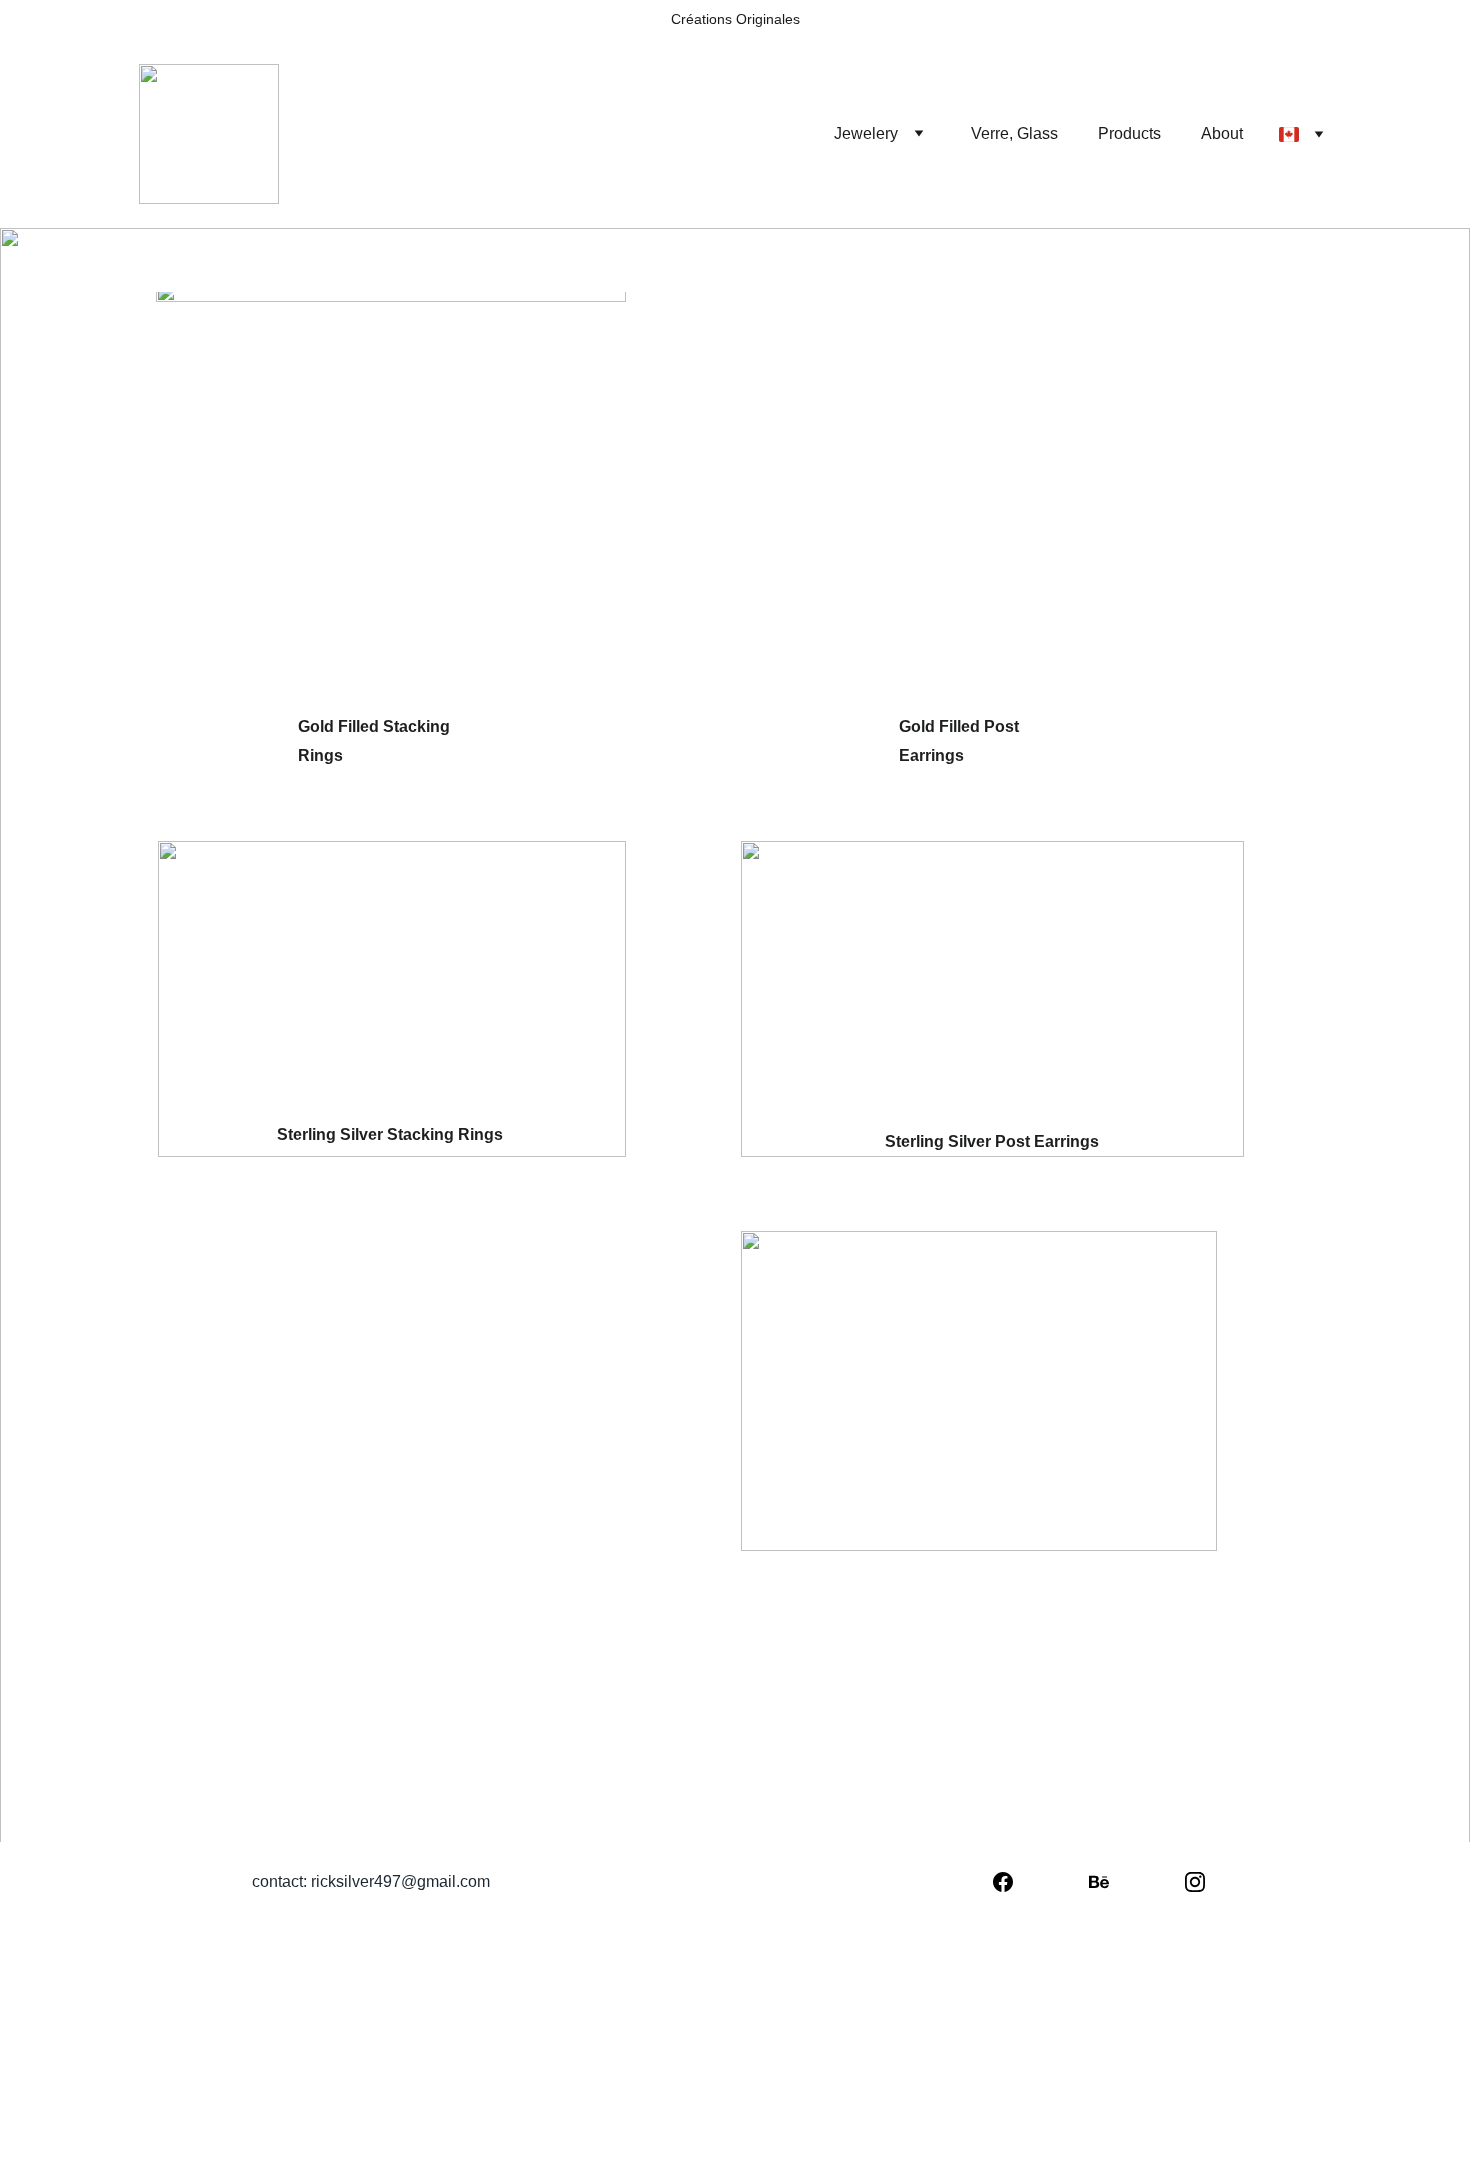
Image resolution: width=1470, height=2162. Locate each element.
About (1222, 133)
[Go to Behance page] (1099, 1882)
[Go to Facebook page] (1003, 1882)
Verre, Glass (1014, 133)
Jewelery (866, 133)
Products (1129, 133)
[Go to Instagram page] (1195, 1882)
